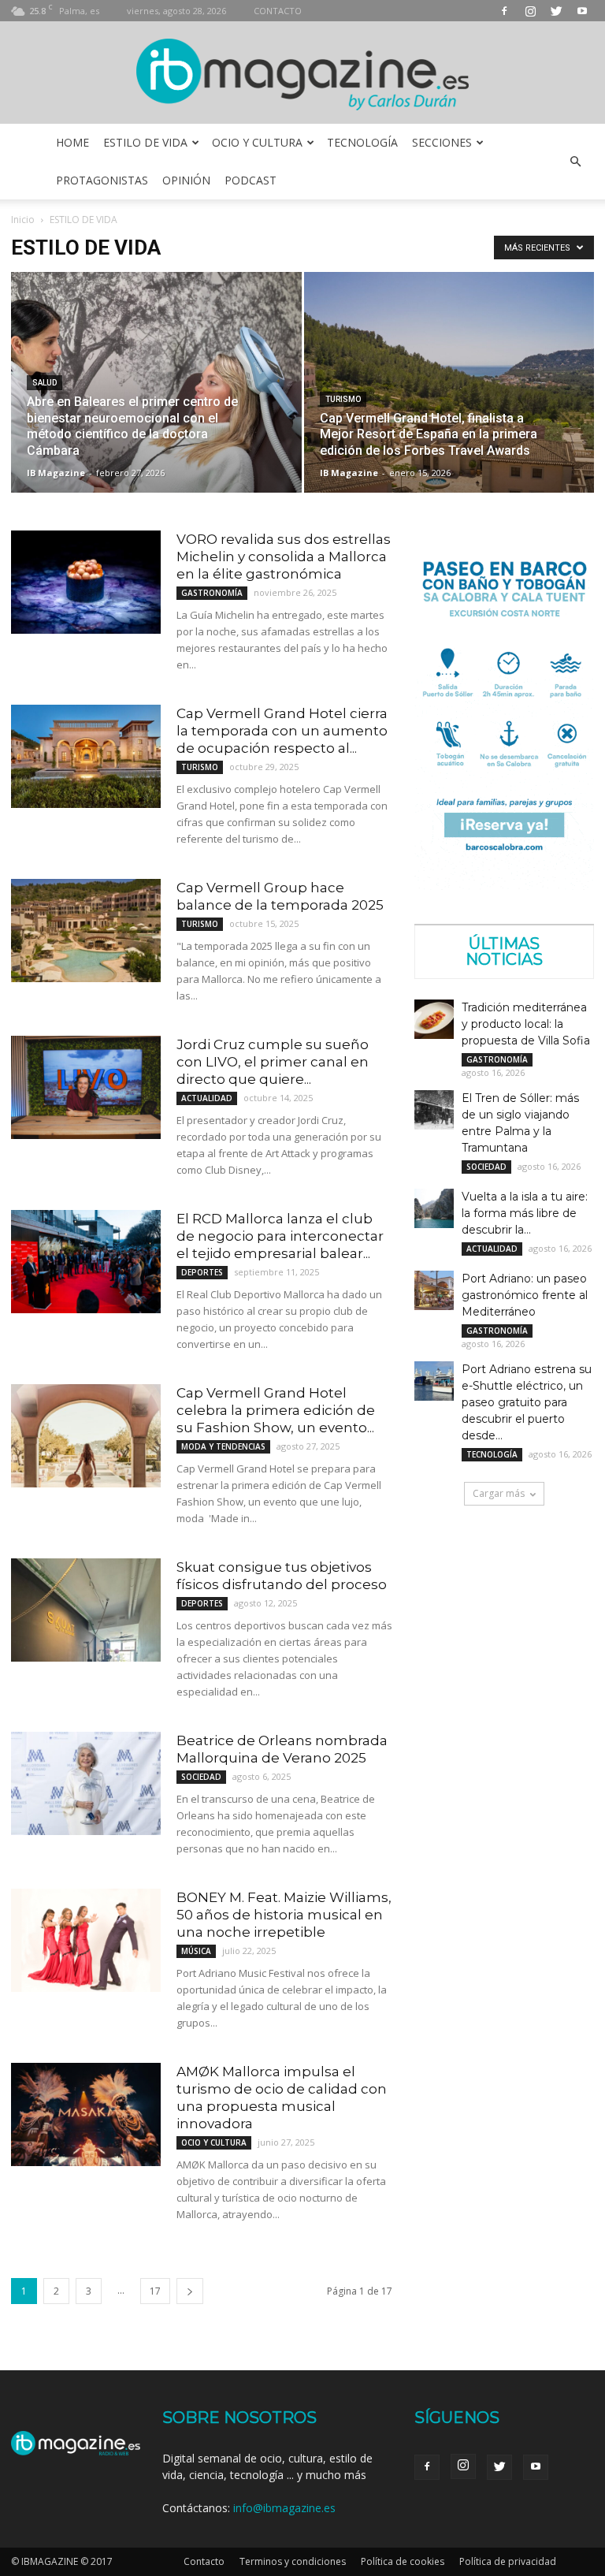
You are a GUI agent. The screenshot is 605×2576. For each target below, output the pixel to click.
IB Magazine (56, 473)
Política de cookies (403, 2561)
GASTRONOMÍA (212, 593)
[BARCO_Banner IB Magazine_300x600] (504, 886)
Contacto (204, 2561)
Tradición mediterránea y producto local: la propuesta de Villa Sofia (526, 1024)
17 (155, 2291)
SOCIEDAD (201, 1777)
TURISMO (343, 399)
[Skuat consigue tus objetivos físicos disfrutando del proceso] (86, 1610)
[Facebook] (504, 11)
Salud (45, 383)
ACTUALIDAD (207, 1098)
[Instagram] (530, 11)
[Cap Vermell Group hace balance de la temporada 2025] (86, 931)
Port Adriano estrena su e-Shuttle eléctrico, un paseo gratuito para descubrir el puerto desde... (527, 1402)
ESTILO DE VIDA (145, 142)
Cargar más (499, 1493)
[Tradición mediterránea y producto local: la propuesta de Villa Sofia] (434, 1019)
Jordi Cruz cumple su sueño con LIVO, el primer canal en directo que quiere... (273, 1062)
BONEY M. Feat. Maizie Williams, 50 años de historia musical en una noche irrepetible (284, 1915)
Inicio (23, 220)
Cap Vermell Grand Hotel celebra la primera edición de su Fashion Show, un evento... (276, 1410)
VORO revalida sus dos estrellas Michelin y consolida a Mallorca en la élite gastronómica (284, 557)
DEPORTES (202, 1272)
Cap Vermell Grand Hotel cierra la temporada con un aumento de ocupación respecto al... (282, 731)
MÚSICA (196, 1951)
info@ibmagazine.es (284, 2508)
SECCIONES (442, 142)
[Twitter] (556, 11)
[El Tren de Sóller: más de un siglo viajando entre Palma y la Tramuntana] (434, 1110)
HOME (72, 142)
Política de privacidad (508, 2561)
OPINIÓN (186, 180)
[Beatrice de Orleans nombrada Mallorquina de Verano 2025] (86, 1783)
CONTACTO (278, 11)
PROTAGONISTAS (102, 180)
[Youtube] (582, 11)
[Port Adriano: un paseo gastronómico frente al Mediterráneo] (434, 1290)
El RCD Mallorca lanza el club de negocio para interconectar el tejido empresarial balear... (280, 1236)
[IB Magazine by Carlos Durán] (303, 74)
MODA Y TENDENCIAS (223, 1446)
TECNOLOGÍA (362, 142)
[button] (575, 162)
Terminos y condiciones (293, 2561)
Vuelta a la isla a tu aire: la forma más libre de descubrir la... (525, 1213)
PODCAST (251, 180)
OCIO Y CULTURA (257, 142)
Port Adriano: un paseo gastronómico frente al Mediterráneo (525, 1295)
